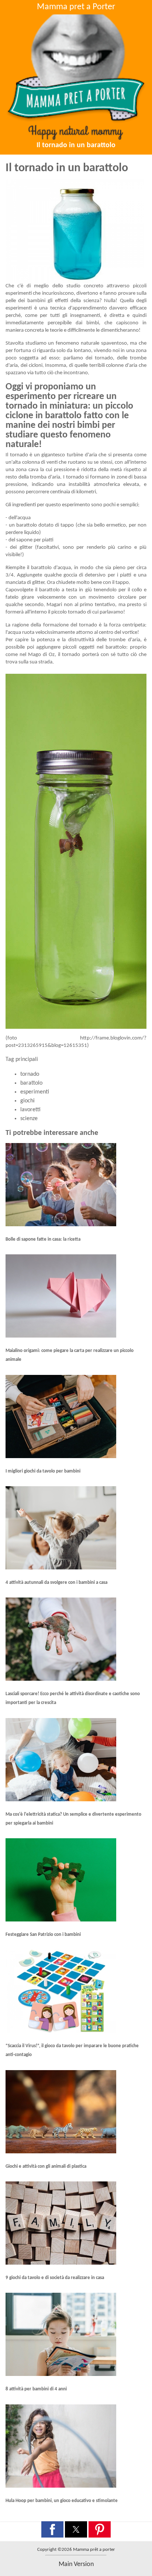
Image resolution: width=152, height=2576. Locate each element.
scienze (29, 1119)
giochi (27, 1101)
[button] (52, 2529)
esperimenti (35, 1092)
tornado (30, 1074)
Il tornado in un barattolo (76, 145)
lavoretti (30, 1110)
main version (76, 2564)
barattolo (31, 1083)
